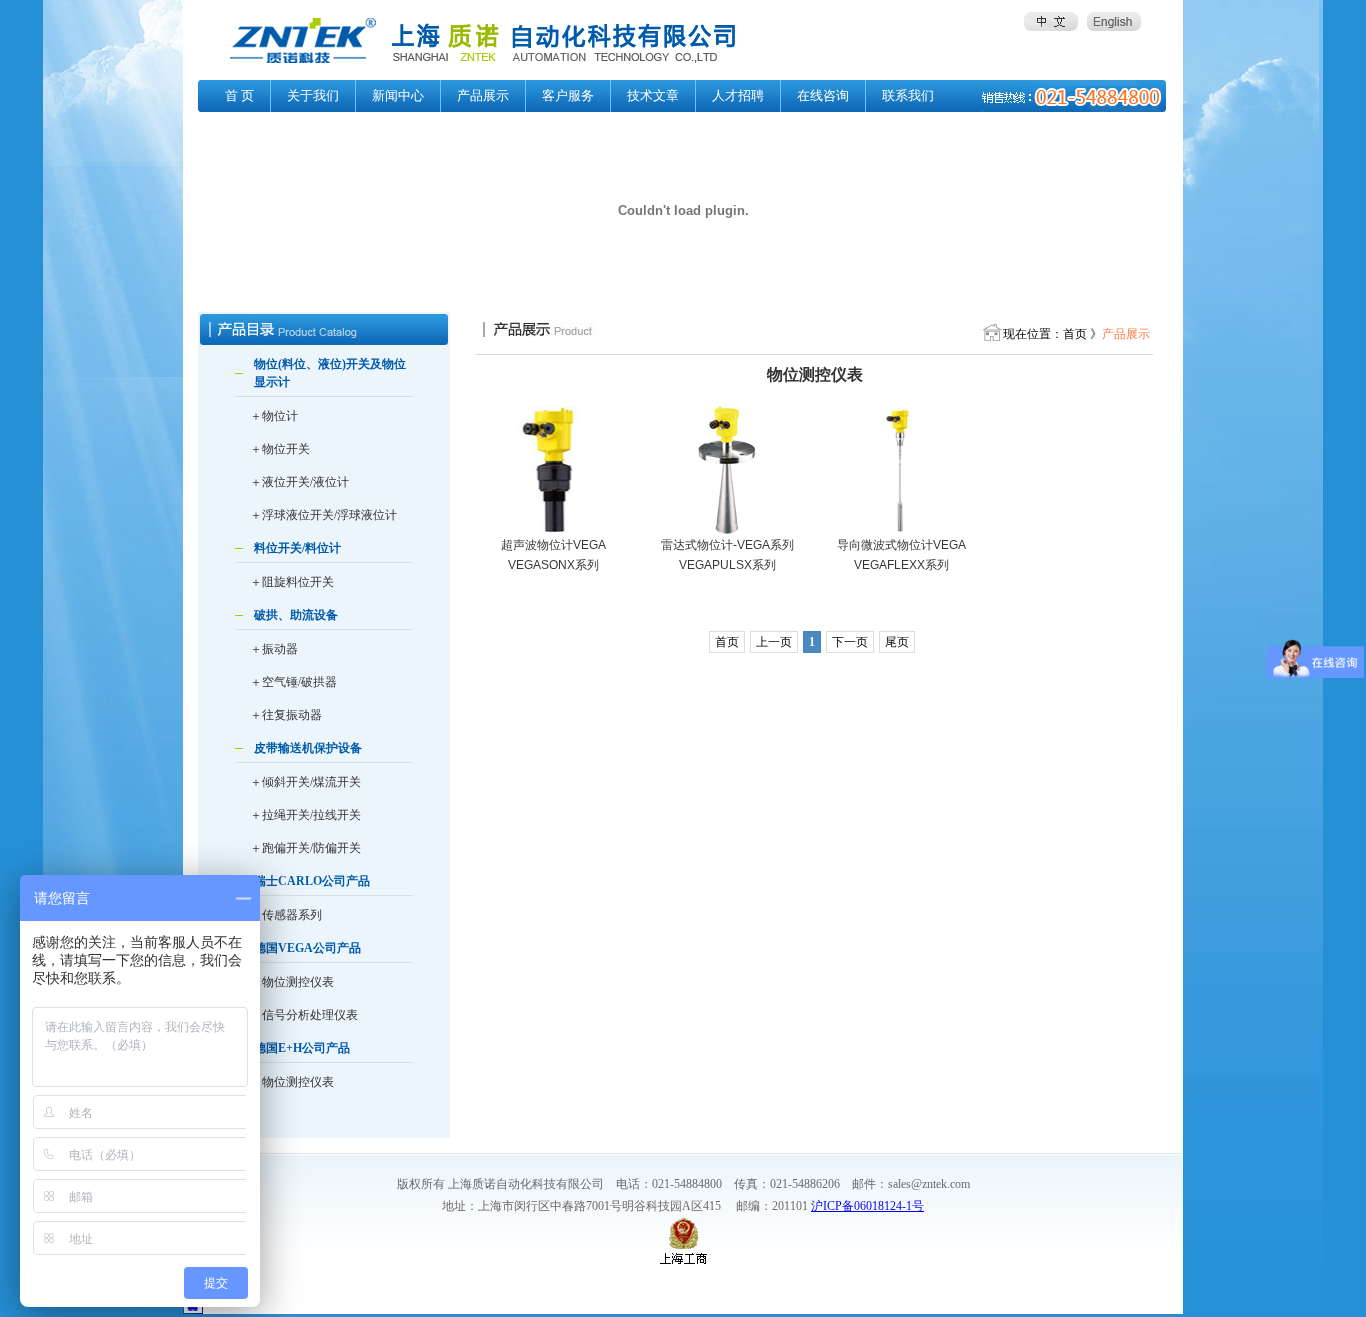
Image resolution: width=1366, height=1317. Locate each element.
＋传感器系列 (286, 915)
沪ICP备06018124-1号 (867, 1206)
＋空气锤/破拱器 (293, 682)
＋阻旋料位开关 (292, 582)
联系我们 (908, 95)
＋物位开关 (280, 449)
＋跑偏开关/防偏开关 (305, 848)
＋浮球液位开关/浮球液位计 (323, 515)
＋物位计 (274, 416)
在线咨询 (823, 95)
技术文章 (653, 95)
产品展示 (483, 95)
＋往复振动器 (286, 715)
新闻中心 (398, 95)
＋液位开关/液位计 (299, 482)
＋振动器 (274, 649)
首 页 (239, 95)
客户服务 (568, 95)
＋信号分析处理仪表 (304, 1015)
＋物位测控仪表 (292, 982)
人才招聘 (738, 95)
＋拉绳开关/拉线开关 (305, 815)
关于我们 (313, 95)
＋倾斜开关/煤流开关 (305, 782)
